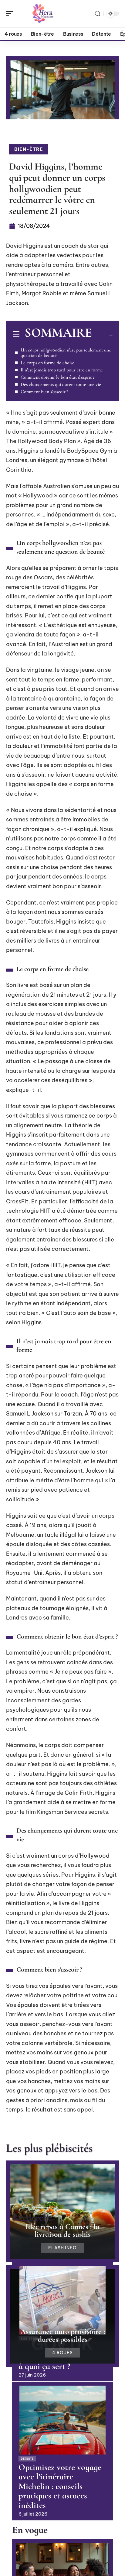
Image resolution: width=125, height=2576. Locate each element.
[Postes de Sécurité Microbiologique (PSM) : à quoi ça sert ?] (62, 2300)
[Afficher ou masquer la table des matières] (102, 335)
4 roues (63, 2353)
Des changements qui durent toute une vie (61, 384)
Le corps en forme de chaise (47, 363)
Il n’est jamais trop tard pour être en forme (62, 370)
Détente (27, 2459)
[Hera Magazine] (44, 14)
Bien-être (29, 149)
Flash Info (63, 2248)
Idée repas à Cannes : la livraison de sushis (62, 2230)
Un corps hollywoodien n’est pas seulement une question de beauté (66, 353)
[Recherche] (98, 14)
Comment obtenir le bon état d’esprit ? (57, 377)
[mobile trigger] (11, 14)
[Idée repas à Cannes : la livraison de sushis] (62, 2211)
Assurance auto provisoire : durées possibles (63, 2335)
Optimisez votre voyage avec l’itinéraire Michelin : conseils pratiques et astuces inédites (60, 2486)
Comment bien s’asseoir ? (44, 392)
